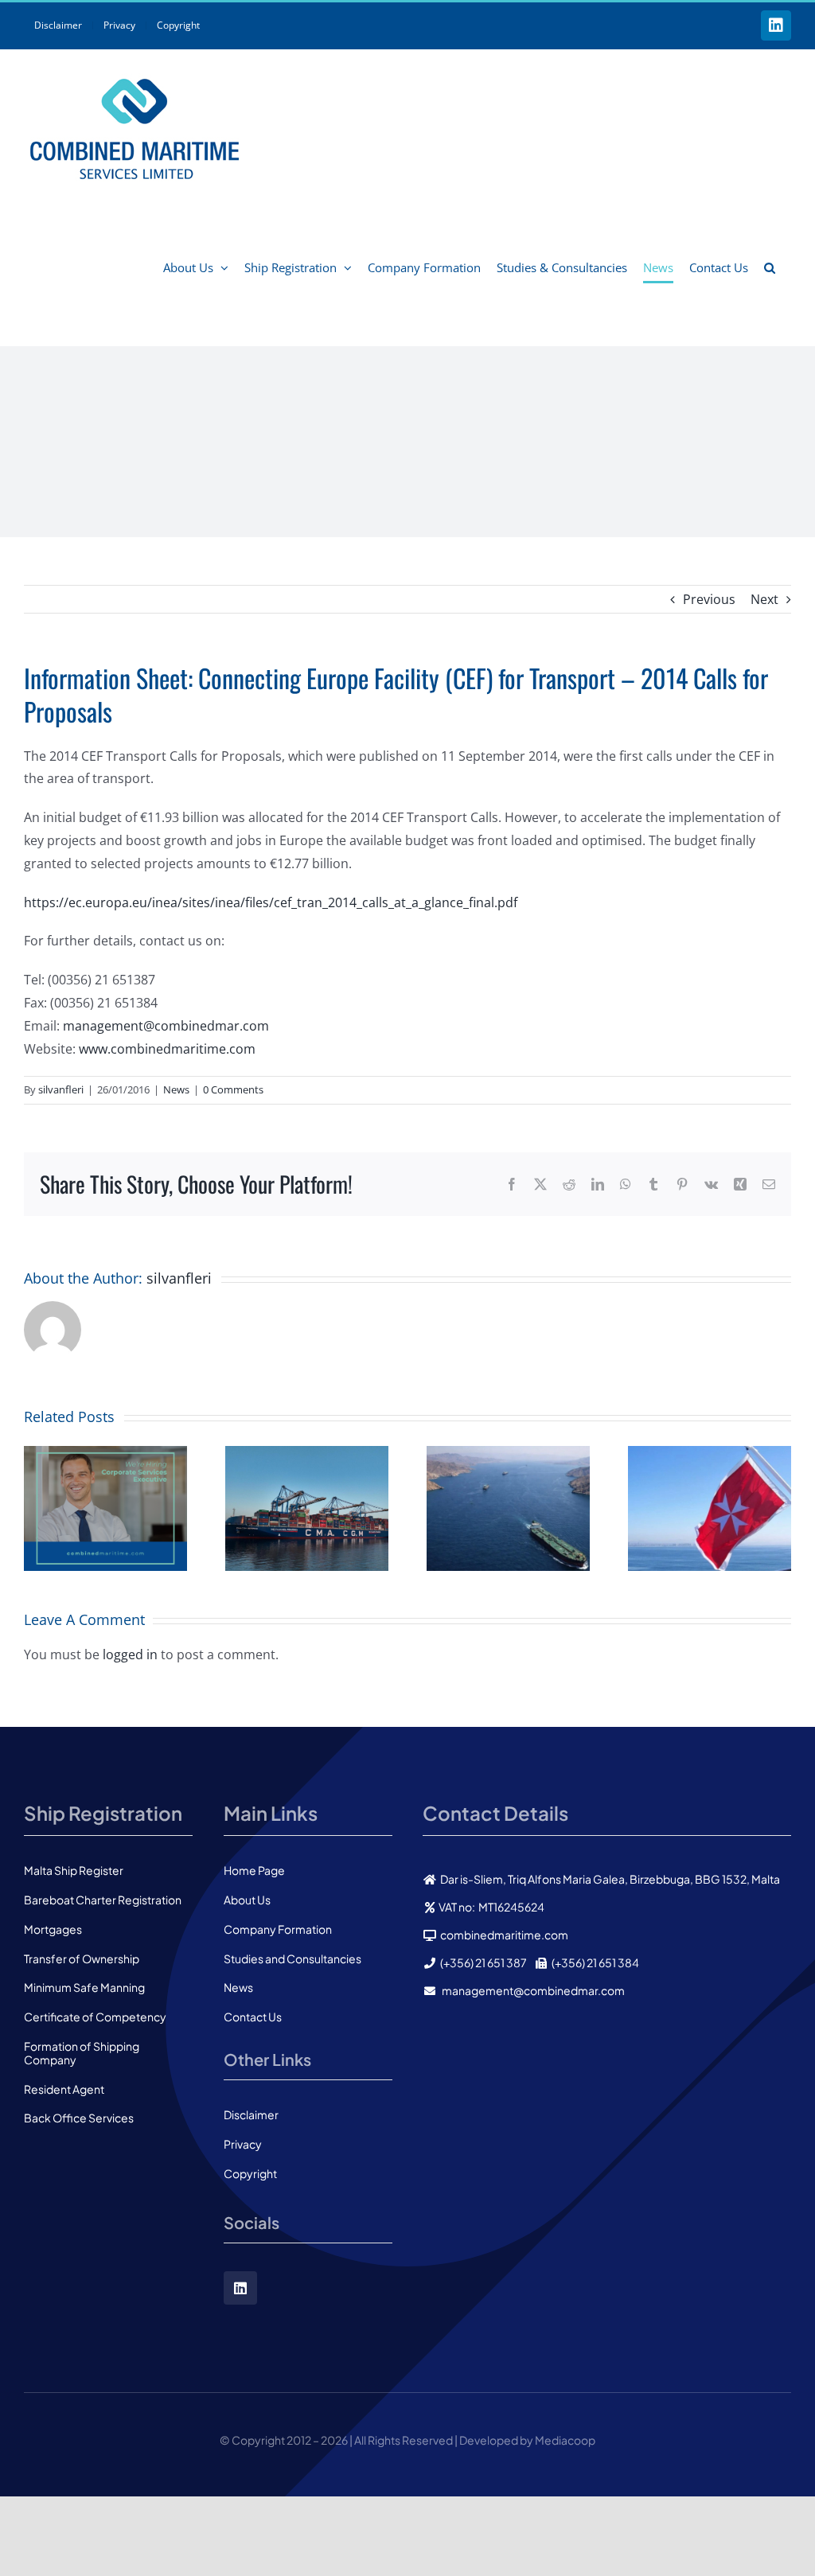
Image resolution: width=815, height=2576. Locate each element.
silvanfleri (61, 1089)
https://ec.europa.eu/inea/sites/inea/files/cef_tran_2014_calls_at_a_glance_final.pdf (272, 902)
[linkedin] (240, 2288)
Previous (709, 599)
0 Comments (233, 1089)
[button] (770, 267)
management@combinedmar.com (166, 1026)
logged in (130, 1654)
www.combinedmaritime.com (167, 1049)
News (176, 1089)
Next (764, 599)
